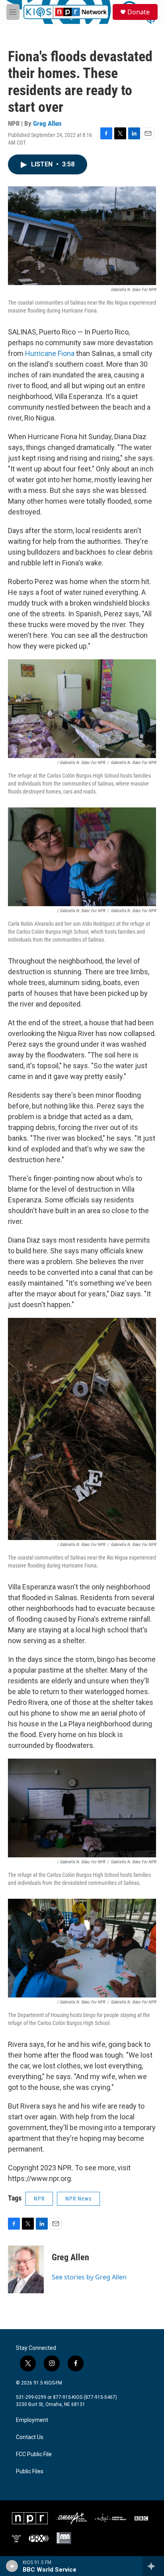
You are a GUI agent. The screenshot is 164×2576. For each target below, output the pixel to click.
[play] (12, 2566)
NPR (39, 2199)
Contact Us (30, 2437)
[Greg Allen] (26, 2269)
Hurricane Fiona (50, 353)
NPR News (78, 2199)
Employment (32, 2420)
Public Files (30, 2471)
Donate (139, 12)
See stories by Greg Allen (89, 2277)
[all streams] (153, 2566)
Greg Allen (47, 123)
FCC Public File (34, 2454)
